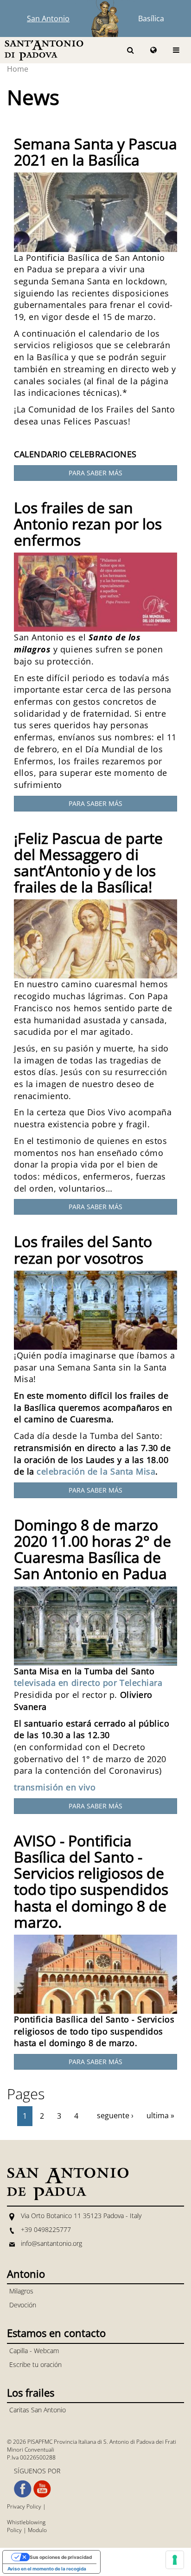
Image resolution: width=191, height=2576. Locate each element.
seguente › (115, 2115)
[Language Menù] (153, 50)
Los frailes (31, 2392)
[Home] (44, 50)
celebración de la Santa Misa (96, 1471)
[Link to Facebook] (23, 2489)
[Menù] (176, 50)
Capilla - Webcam (34, 2351)
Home (18, 69)
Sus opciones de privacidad (61, 2557)
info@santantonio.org (51, 2243)
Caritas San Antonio (38, 2410)
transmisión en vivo (55, 1787)
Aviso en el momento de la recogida (47, 2569)
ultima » (160, 2115)
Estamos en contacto (56, 2333)
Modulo (37, 2530)
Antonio (26, 2274)
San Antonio (48, 18)
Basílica (151, 18)
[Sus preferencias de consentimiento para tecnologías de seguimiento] (175, 2560)
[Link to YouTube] (42, 2489)
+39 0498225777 (46, 2229)
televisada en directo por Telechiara (88, 1683)
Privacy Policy (24, 2506)
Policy (14, 2530)
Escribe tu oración (35, 2364)
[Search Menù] (131, 50)
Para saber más (95, 473)
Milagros (21, 2291)
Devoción (23, 2305)
